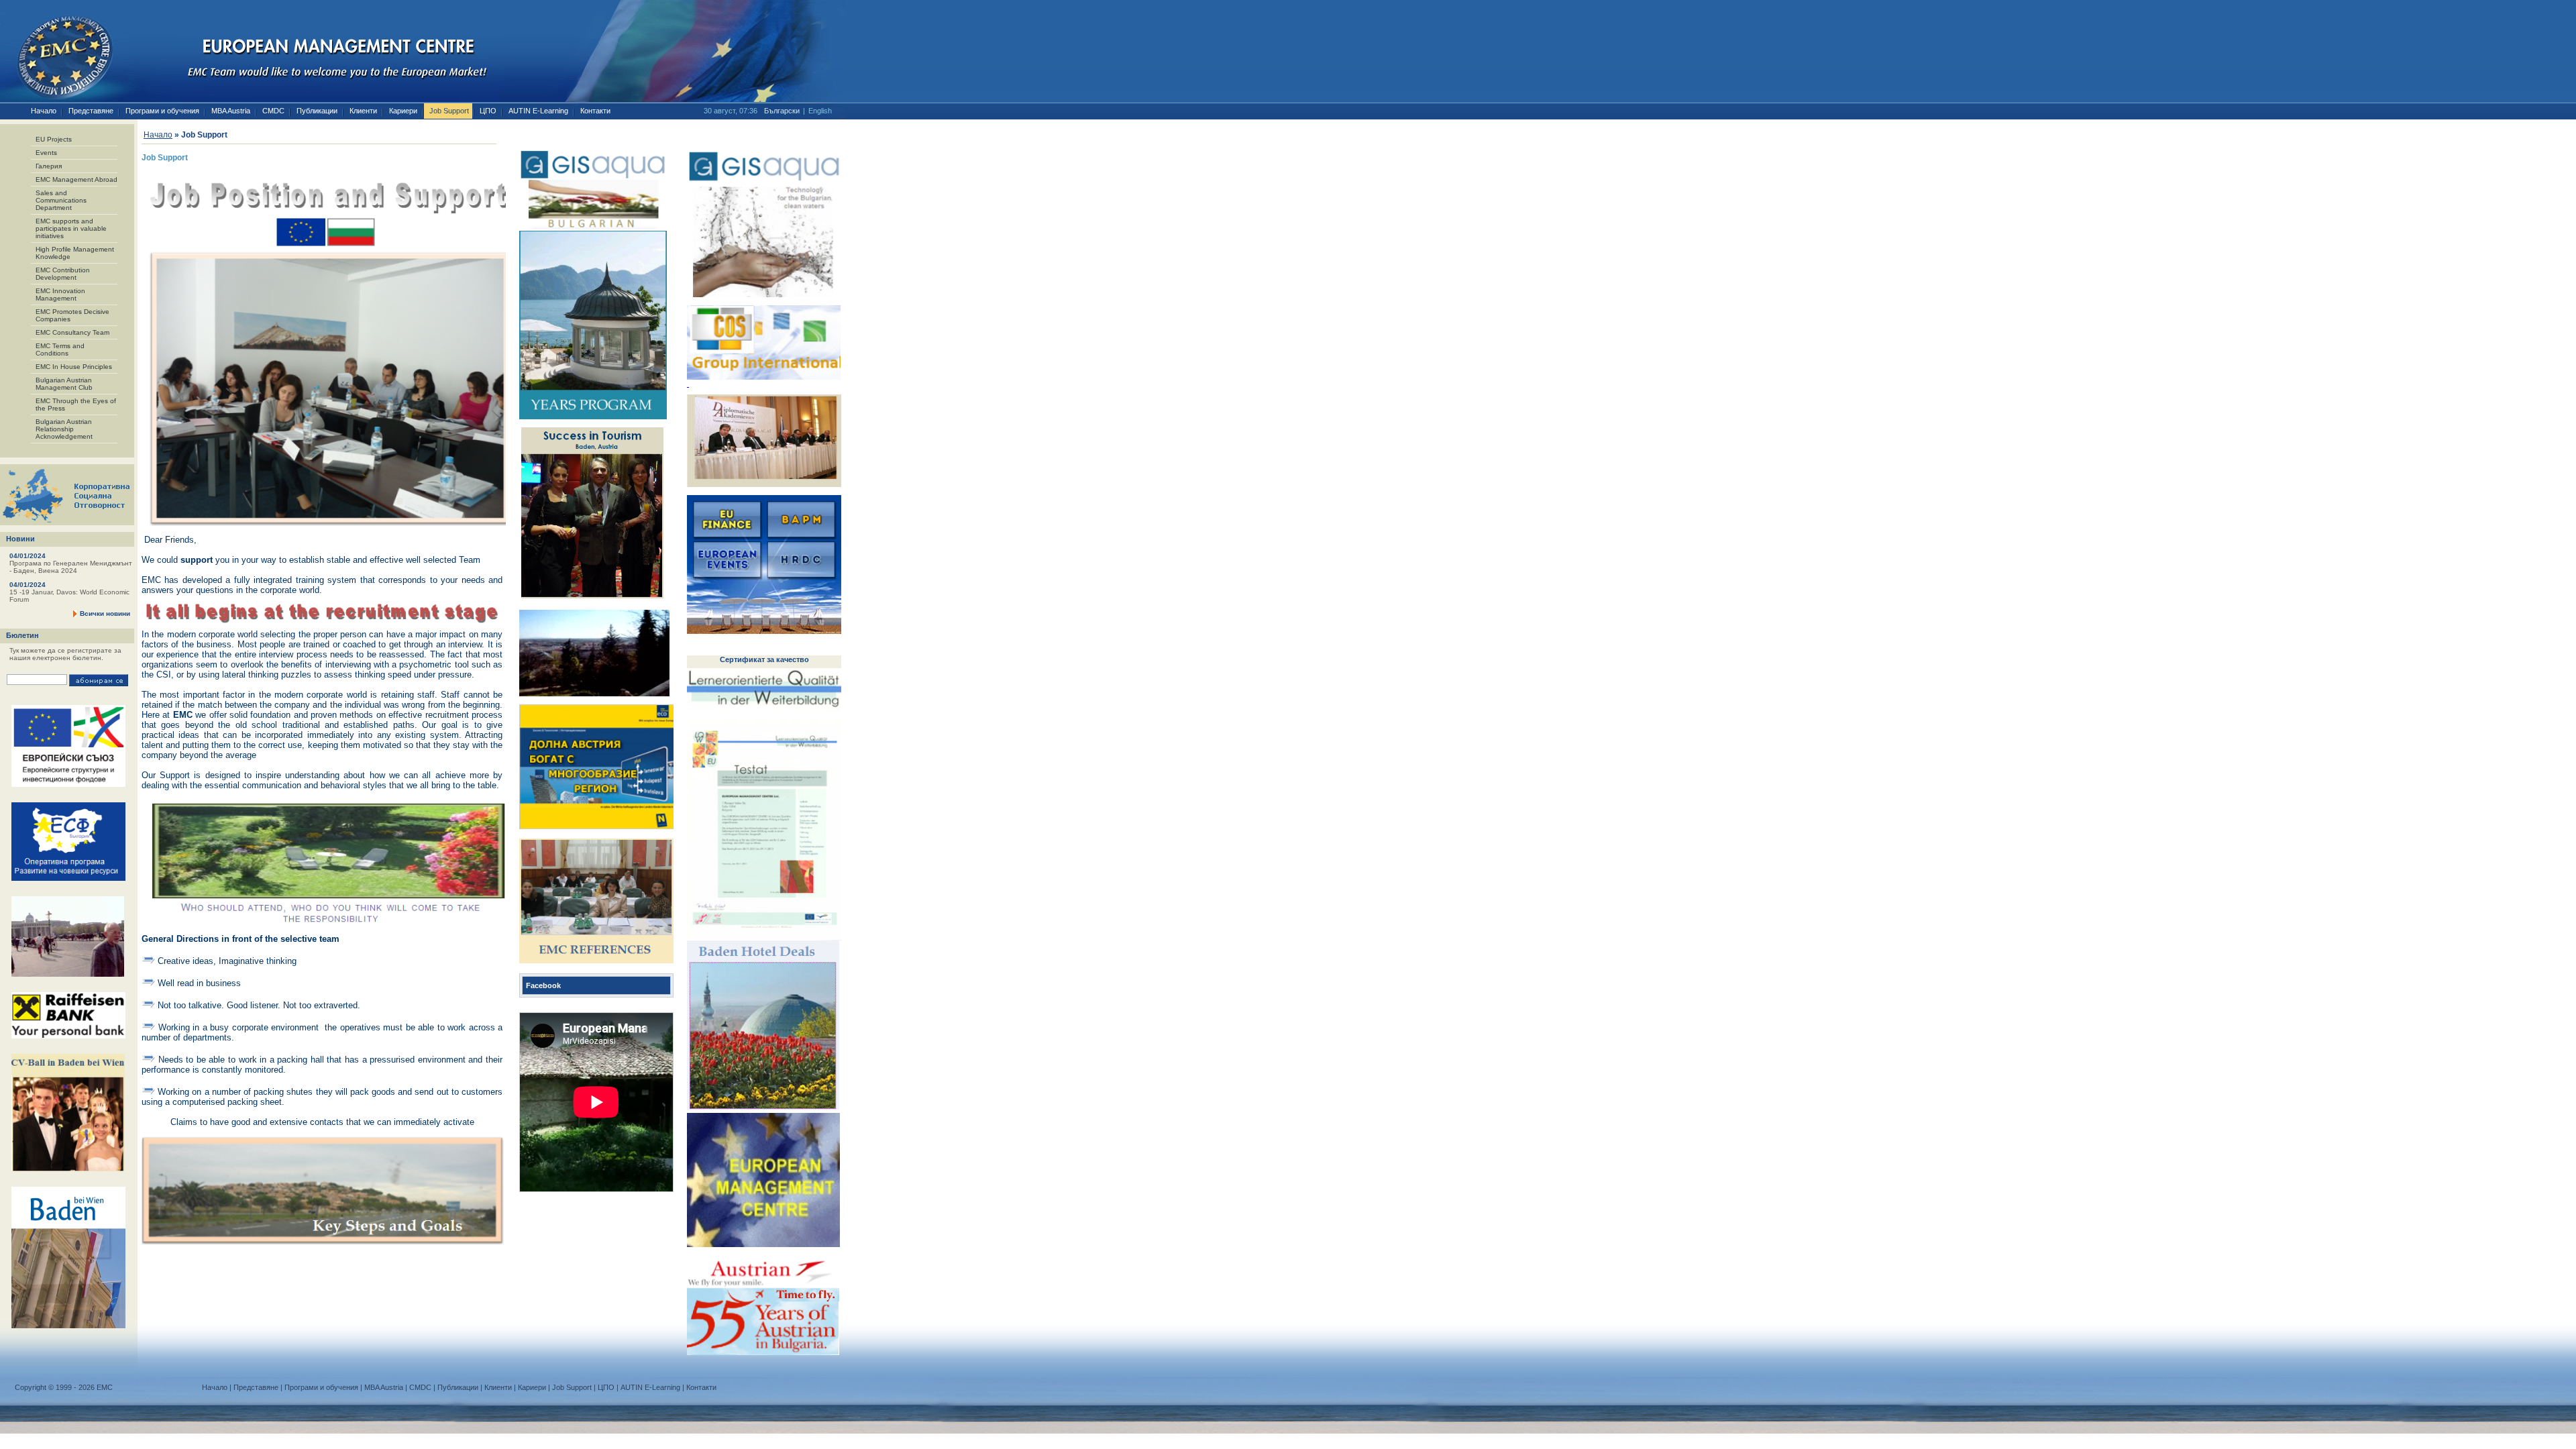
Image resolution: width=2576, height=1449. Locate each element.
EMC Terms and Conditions (60, 350)
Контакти (595, 111)
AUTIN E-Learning (538, 111)
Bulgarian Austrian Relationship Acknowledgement (64, 429)
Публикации (317, 111)
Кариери (403, 111)
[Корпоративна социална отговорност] (67, 523)
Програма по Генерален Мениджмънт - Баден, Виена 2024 (71, 596)
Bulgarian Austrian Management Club (64, 384)
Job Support (449, 111)
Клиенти (363, 111)
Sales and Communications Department (61, 200)
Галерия (49, 166)
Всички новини (105, 613)
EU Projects (54, 139)
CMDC (273, 111)
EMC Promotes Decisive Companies (72, 315)
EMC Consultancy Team (72, 332)
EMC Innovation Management (60, 294)
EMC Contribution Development (63, 274)
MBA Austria (231, 111)
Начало (44, 111)
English (820, 111)
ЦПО (488, 111)
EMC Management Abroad (76, 179)
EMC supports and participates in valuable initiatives (71, 228)
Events (46, 153)
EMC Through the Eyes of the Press (76, 405)
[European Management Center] (57, 52)
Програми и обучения (162, 111)
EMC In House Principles (74, 367)
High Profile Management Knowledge (75, 253)
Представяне (91, 111)
